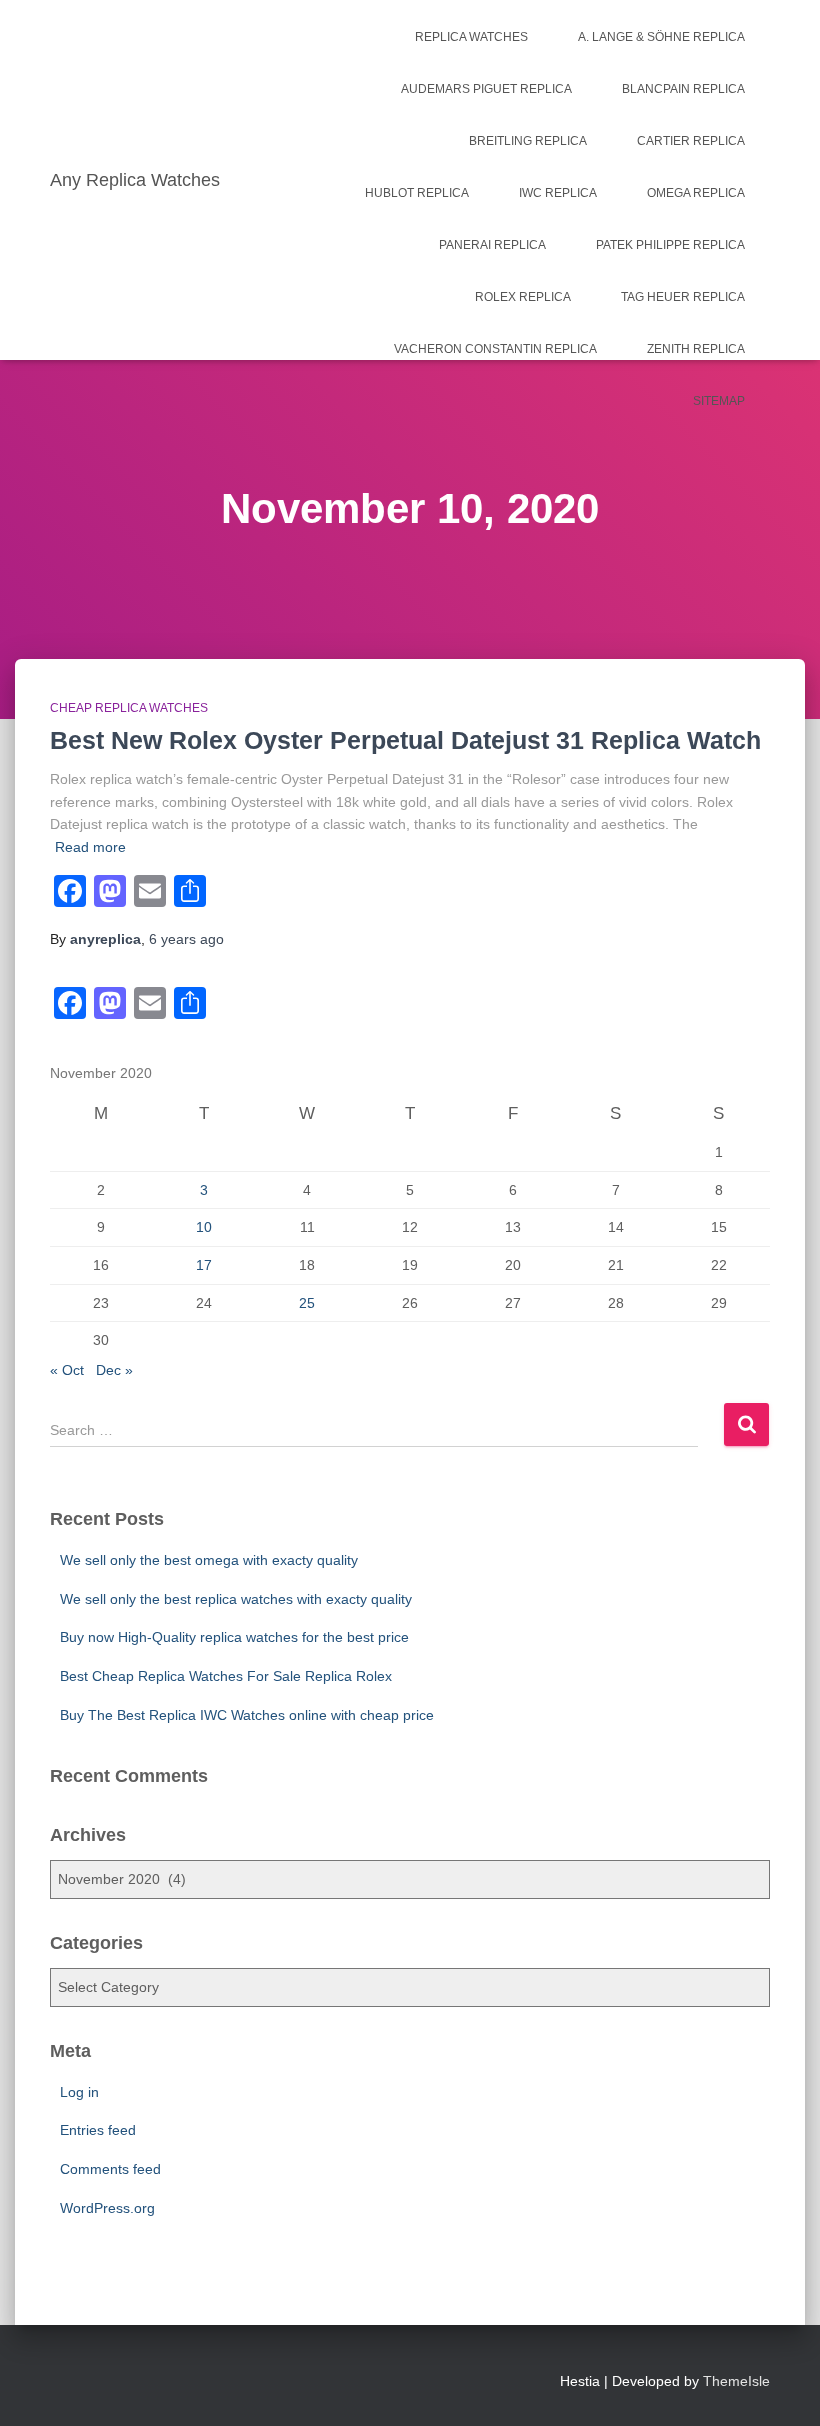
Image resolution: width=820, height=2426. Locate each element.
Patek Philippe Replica (670, 245)
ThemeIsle (736, 2381)
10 (204, 1227)
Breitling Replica (528, 141)
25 (307, 1303)
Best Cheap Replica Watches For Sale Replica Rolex (226, 1676)
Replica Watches (471, 37)
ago (186, 939)
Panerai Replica (492, 245)
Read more (90, 847)
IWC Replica (558, 193)
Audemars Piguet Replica (486, 89)
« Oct (67, 1370)
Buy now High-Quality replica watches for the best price (234, 1637)
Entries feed (98, 2130)
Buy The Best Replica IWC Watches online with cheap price (247, 1715)
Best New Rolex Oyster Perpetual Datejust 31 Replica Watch (405, 740)
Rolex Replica (523, 297)
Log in (79, 2092)
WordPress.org (107, 2208)
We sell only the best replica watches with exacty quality (236, 1599)
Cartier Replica (691, 141)
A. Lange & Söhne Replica (661, 37)
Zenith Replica (696, 349)
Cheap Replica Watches (129, 708)
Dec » (114, 1370)
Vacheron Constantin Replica (495, 349)
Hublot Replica (417, 193)
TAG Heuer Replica (683, 297)
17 (204, 1265)
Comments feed (110, 2169)
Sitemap (719, 401)
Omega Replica (696, 193)
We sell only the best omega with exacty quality (209, 1560)
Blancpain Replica (683, 89)
